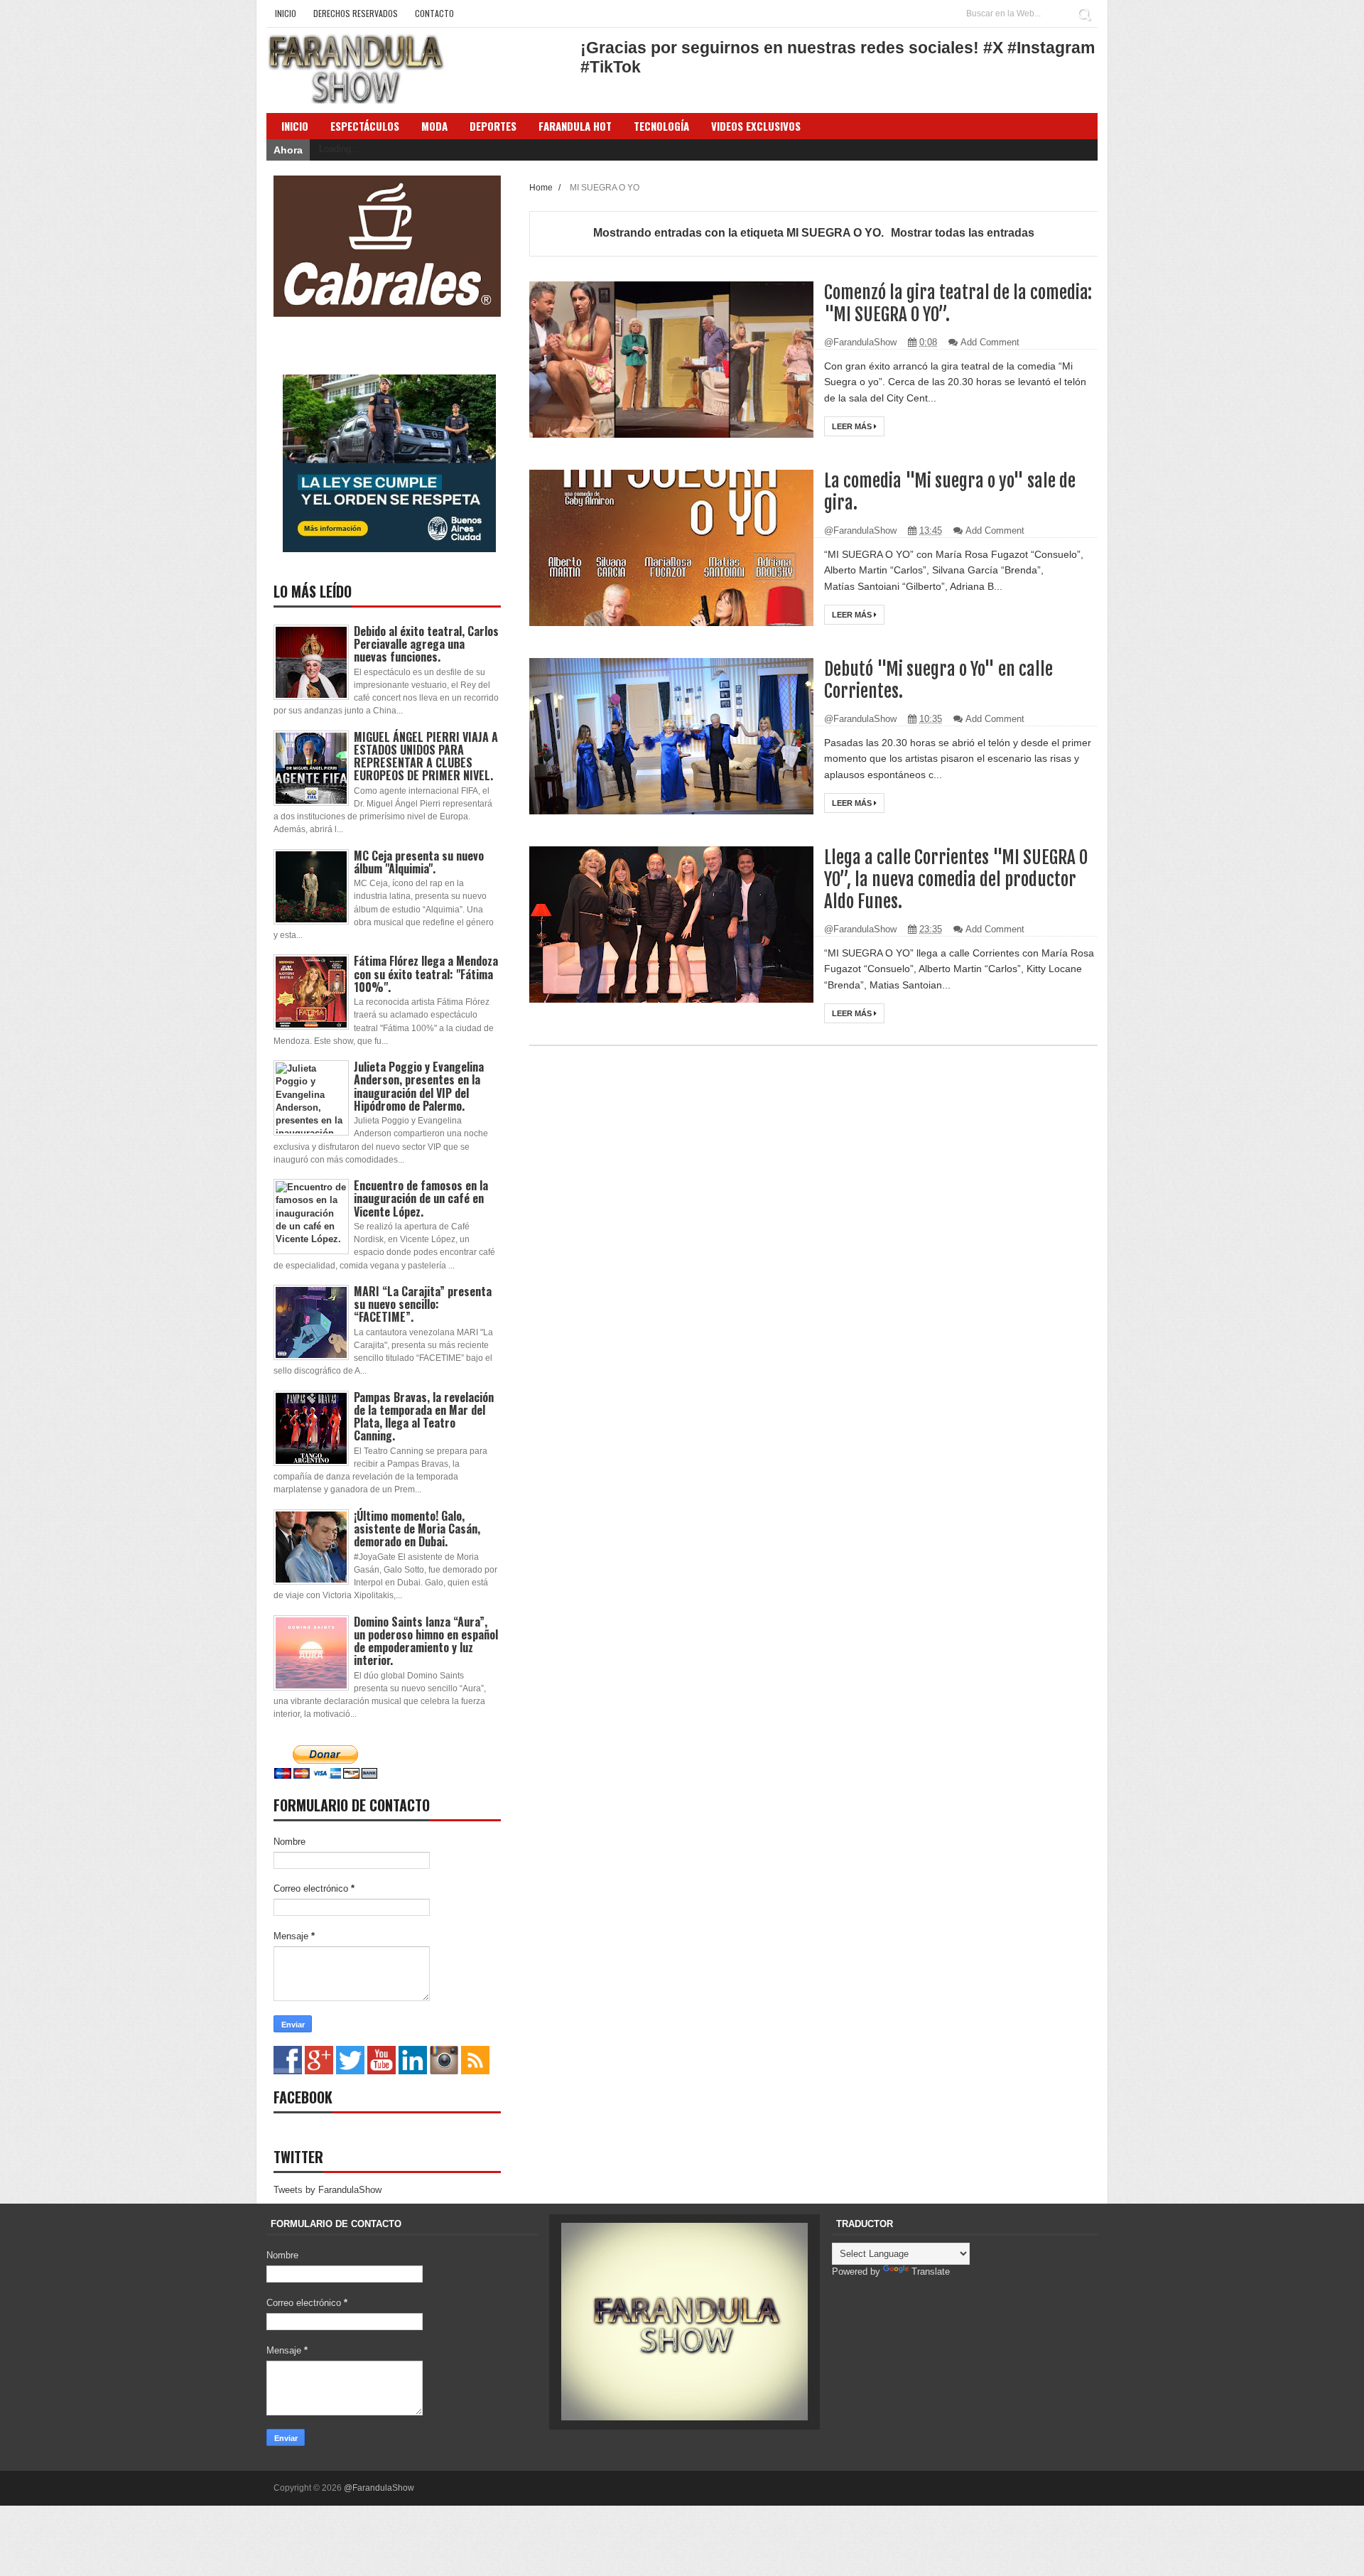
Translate (931, 2271)
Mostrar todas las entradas (963, 233)
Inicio (286, 13)
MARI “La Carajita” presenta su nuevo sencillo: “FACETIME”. (423, 1304)
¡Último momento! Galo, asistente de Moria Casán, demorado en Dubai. (417, 1529)
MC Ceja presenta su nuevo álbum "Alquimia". (419, 862)
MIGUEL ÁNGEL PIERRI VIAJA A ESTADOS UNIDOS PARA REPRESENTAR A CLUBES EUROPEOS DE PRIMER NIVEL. (426, 756)
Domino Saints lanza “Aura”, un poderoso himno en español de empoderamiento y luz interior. (426, 1641)
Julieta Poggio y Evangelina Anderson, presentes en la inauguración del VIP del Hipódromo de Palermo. (419, 1086)
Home (542, 187)
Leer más (853, 426)
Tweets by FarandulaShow (328, 2190)
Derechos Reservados (356, 13)
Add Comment (990, 342)
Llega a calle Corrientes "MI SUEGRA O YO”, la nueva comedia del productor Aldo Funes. (956, 879)
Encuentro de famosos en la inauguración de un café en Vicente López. (421, 1198)
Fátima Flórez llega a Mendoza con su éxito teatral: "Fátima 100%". (426, 974)
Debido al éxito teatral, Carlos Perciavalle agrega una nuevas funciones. (426, 644)
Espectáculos (365, 126)
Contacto (434, 13)
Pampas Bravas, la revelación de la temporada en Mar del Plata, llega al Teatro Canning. (424, 1417)
